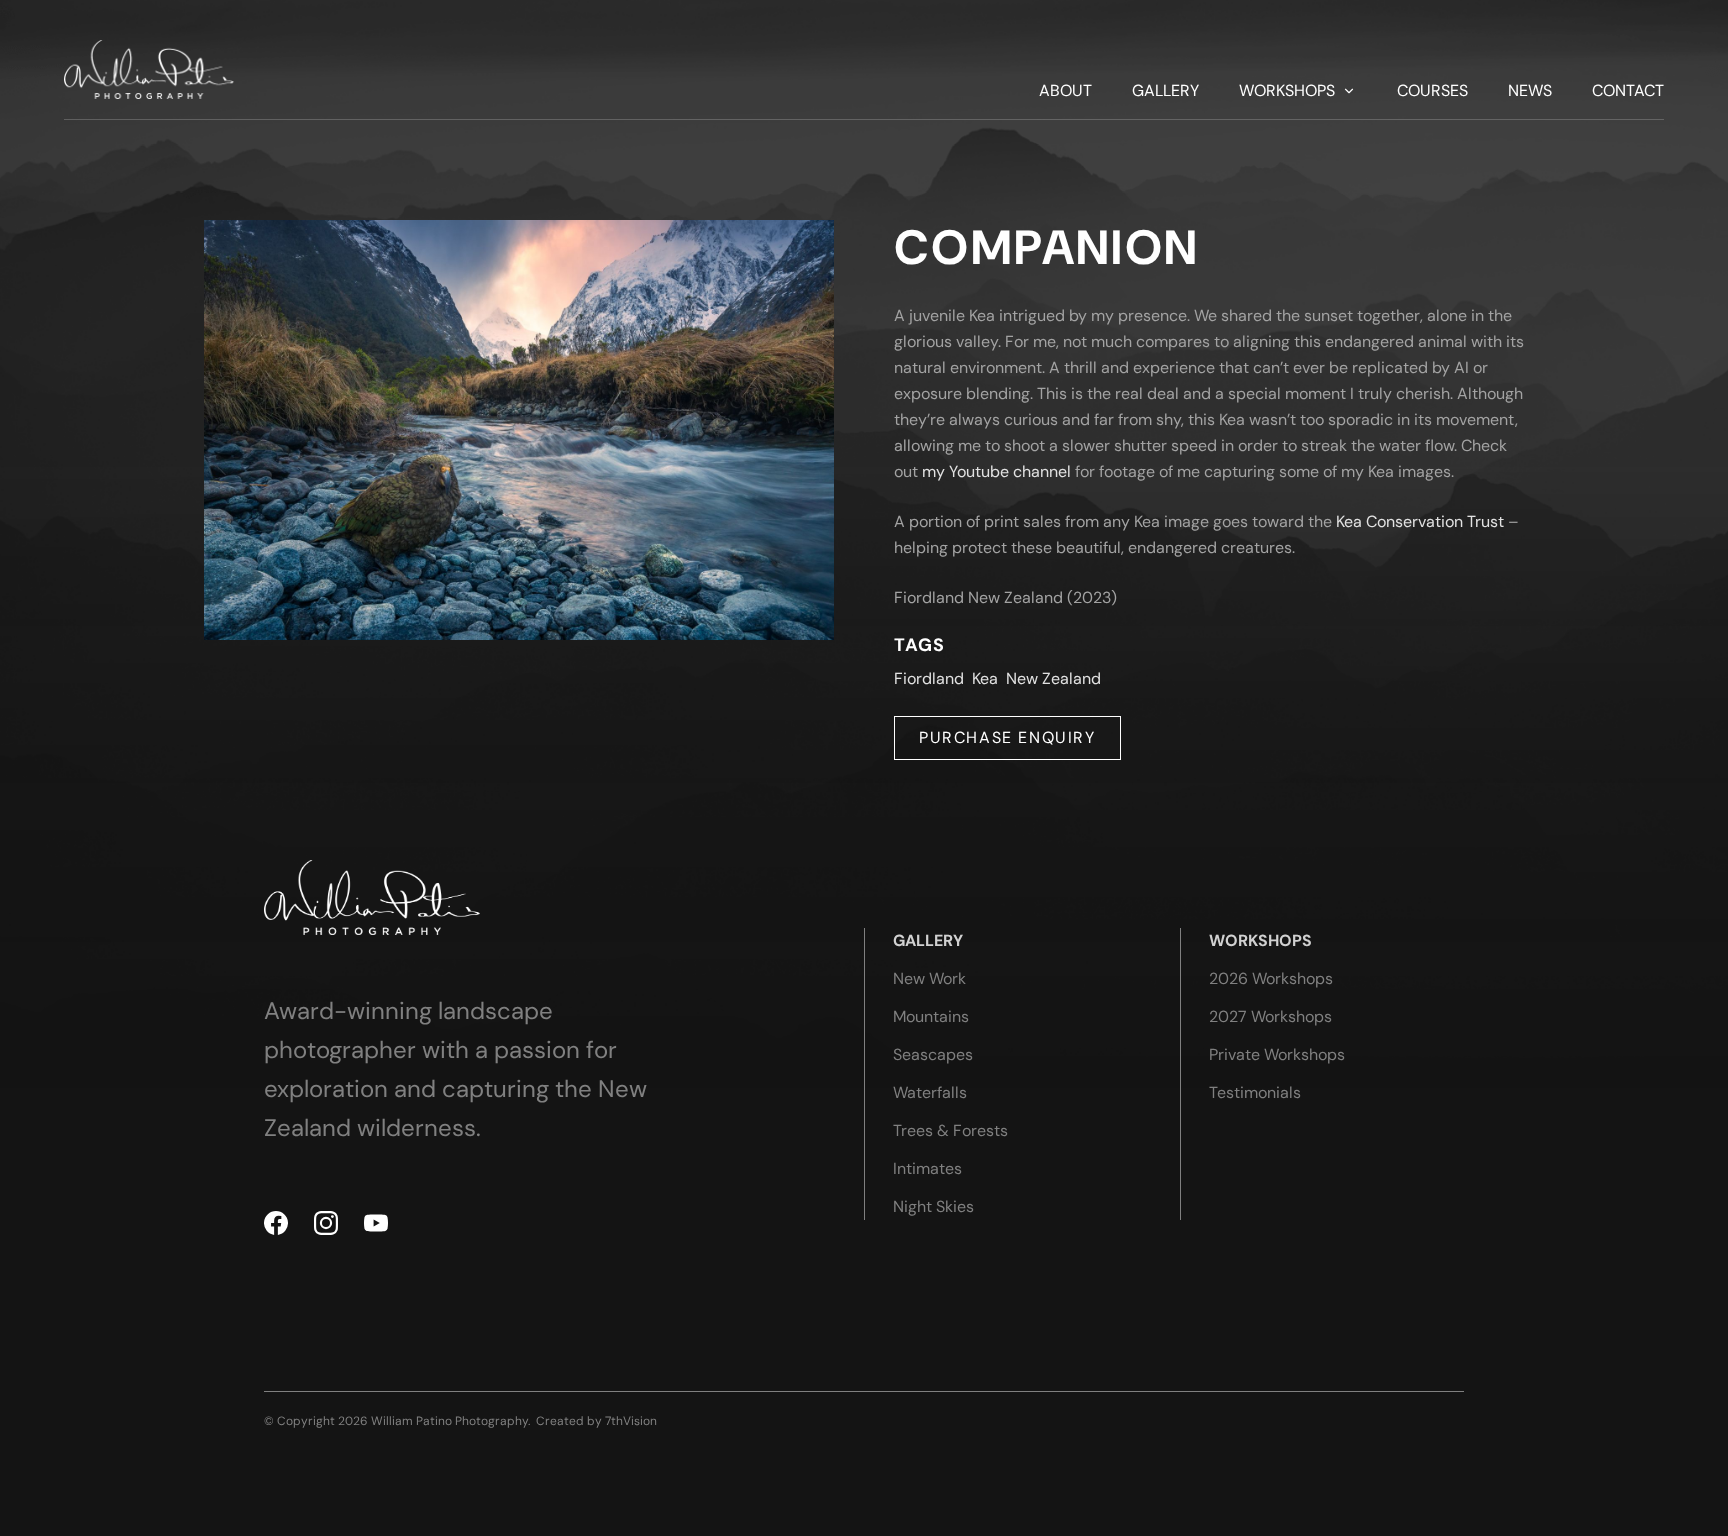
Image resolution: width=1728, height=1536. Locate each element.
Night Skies (933, 1206)
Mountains (931, 1016)
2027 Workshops (1270, 1016)
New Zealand (1053, 678)
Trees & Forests (950, 1130)
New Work (929, 978)
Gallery (1165, 91)
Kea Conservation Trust (1420, 521)
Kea (985, 678)
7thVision (631, 1421)
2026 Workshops (1271, 978)
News (1530, 91)
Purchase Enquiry (1007, 737)
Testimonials (1255, 1092)
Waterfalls (930, 1092)
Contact (1628, 91)
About (1065, 91)
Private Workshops (1277, 1054)
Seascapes (933, 1054)
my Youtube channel (996, 471)
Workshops (1287, 91)
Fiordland (929, 678)
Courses (1432, 91)
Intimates (927, 1168)
